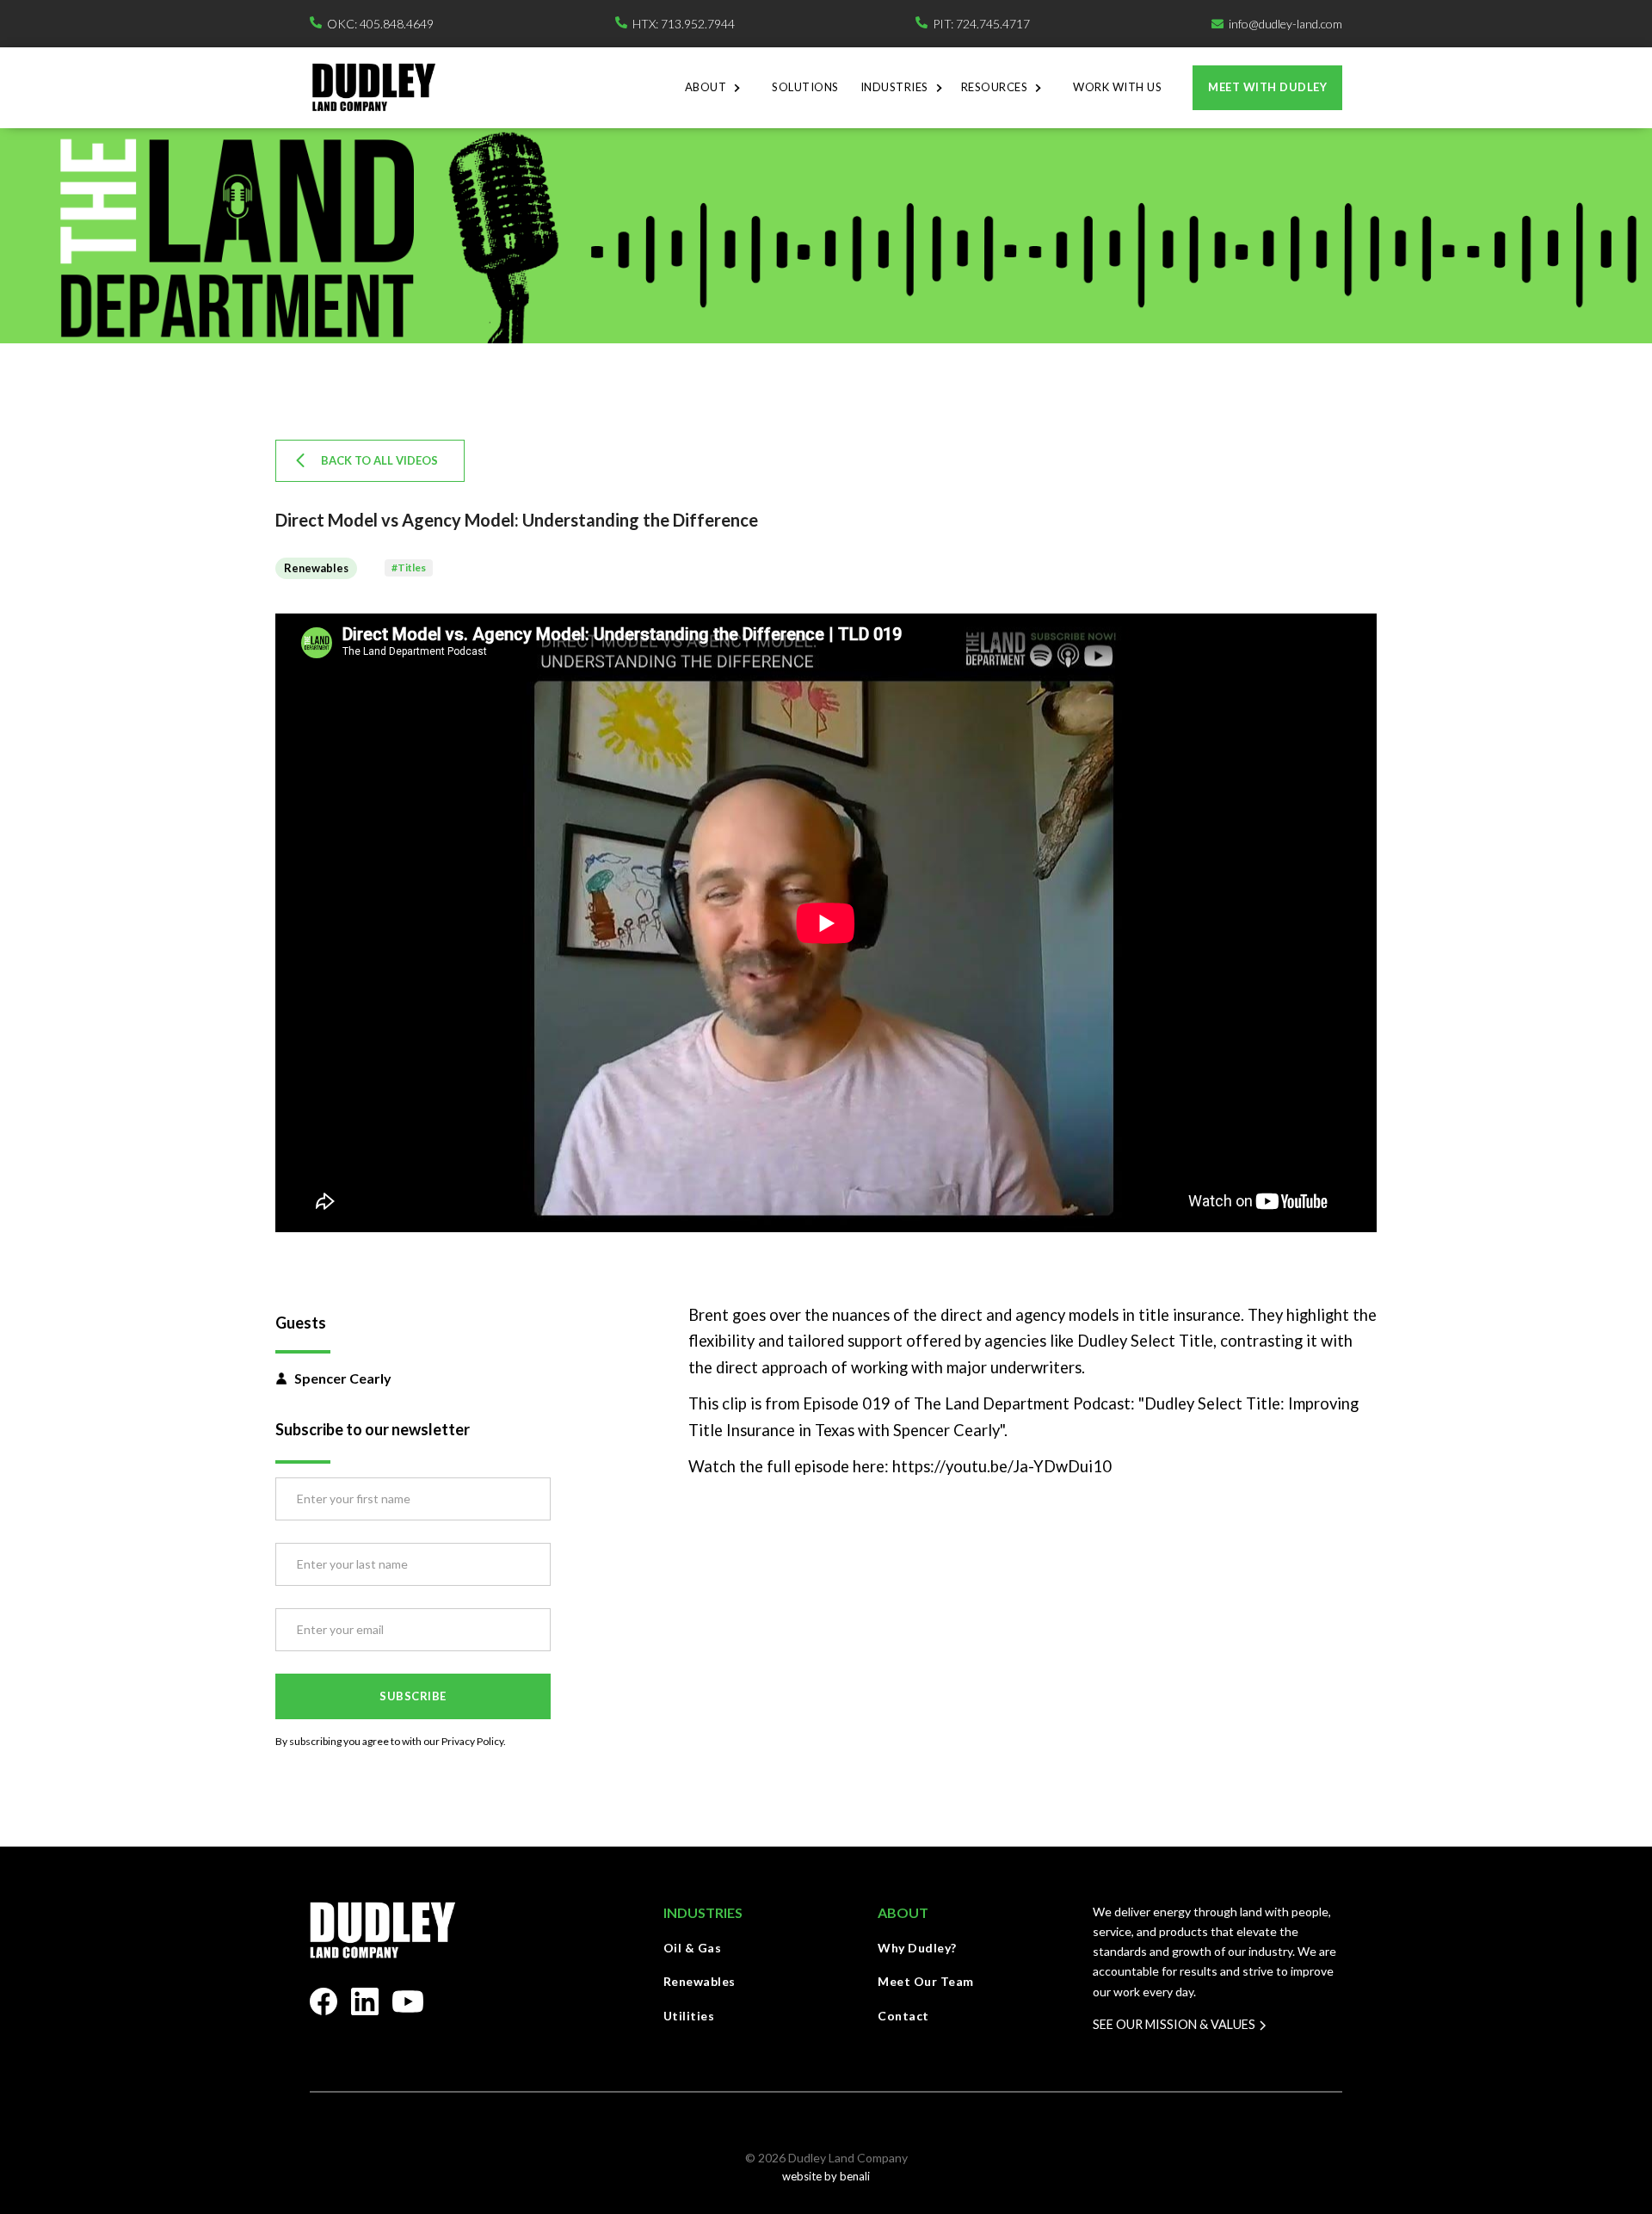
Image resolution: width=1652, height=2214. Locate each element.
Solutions (805, 87)
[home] (373, 87)
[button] (718, 88)
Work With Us (1117, 87)
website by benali (826, 2176)
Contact (903, 2016)
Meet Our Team (926, 1981)
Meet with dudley (1267, 87)
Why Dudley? (917, 1948)
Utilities (689, 2016)
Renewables (700, 1981)
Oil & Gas (693, 1948)
